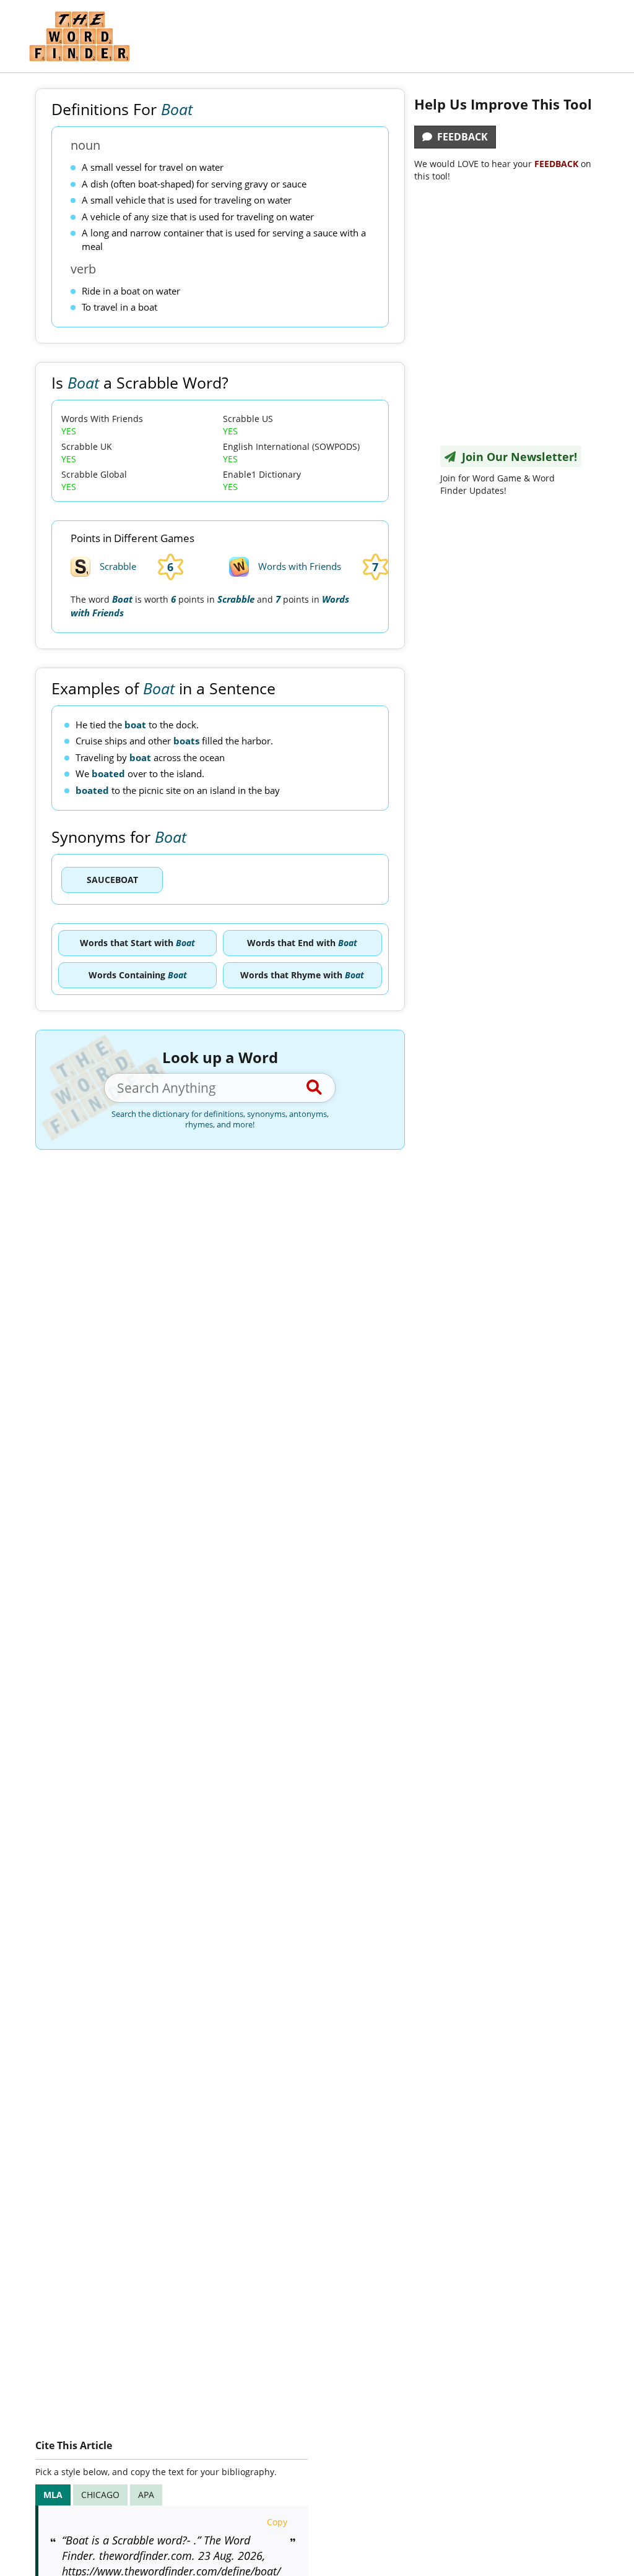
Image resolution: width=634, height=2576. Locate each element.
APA (146, 2495)
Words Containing (138, 975)
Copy (277, 2522)
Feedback (460, 137)
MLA (53, 2495)
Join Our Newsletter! (516, 457)
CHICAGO (100, 2495)
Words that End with (302, 943)
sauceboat (112, 880)
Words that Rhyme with (302, 975)
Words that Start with (137, 943)
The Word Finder (79, 36)
